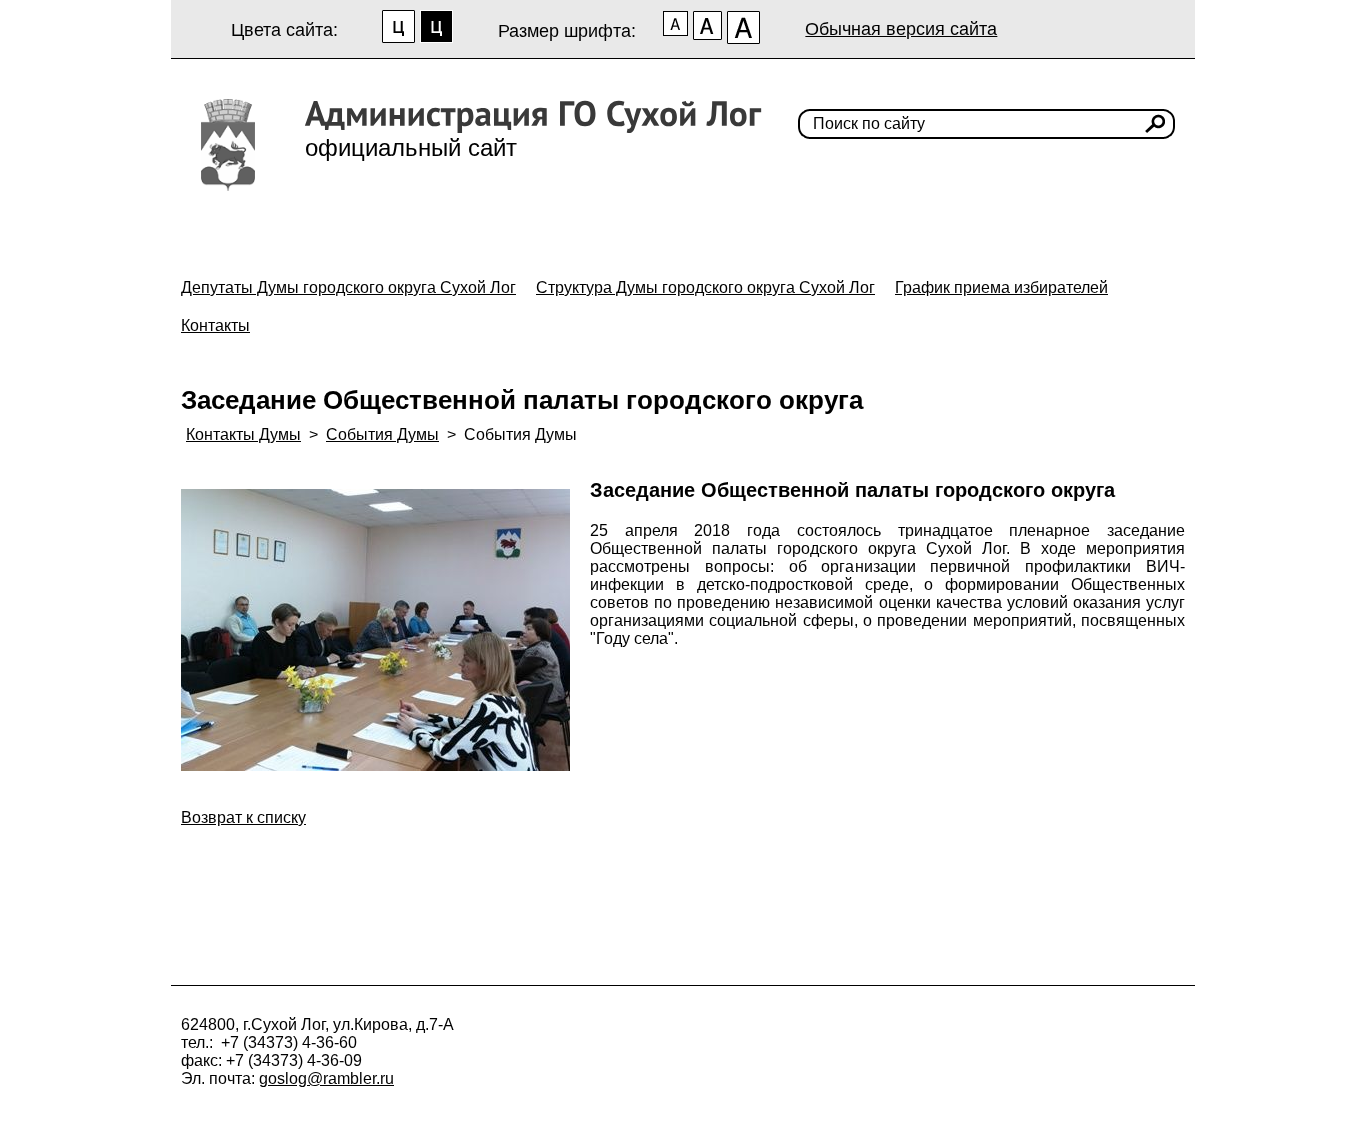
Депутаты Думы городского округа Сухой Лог (348, 287)
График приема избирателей (1001, 287)
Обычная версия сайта (901, 29)
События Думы (382, 434)
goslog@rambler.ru (326, 1078)
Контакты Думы (243, 434)
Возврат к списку (243, 817)
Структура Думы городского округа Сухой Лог (705, 287)
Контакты (215, 325)
